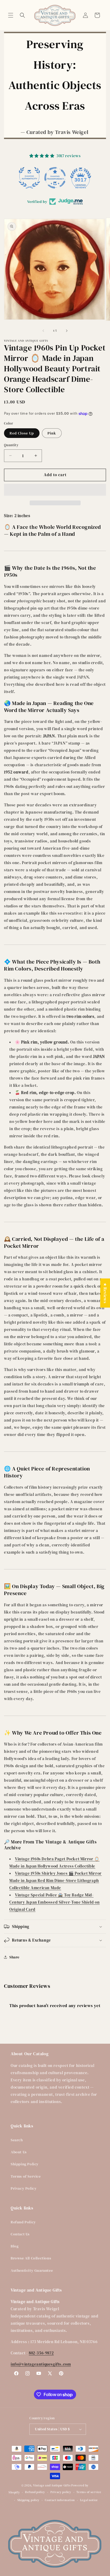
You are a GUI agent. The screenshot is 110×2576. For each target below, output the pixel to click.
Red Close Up (22, 433)
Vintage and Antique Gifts (52, 2485)
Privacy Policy (24, 2188)
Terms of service (89, 2492)
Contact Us (20, 2234)
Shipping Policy (25, 2164)
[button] (11, 15)
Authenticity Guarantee (32, 2270)
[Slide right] (67, 331)
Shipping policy (29, 2500)
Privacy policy (61, 2492)
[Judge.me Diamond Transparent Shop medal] (55, 178)
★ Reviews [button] (105, 1293)
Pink (52, 433)
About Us (19, 2152)
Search (17, 2140)
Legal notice (89, 2500)
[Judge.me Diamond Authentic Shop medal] (29, 178)
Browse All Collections (31, 2258)
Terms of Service (26, 2176)
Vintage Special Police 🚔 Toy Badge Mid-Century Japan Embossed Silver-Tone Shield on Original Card (54, 1902)
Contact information (60, 2500)
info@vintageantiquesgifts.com (41, 2364)
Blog (15, 2246)
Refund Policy (23, 2222)
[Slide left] (43, 331)
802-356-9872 (41, 2353)
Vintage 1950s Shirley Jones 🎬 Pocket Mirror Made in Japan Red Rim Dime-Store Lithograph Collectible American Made (56, 1880)
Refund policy (35, 2492)
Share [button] (14, 1957)
